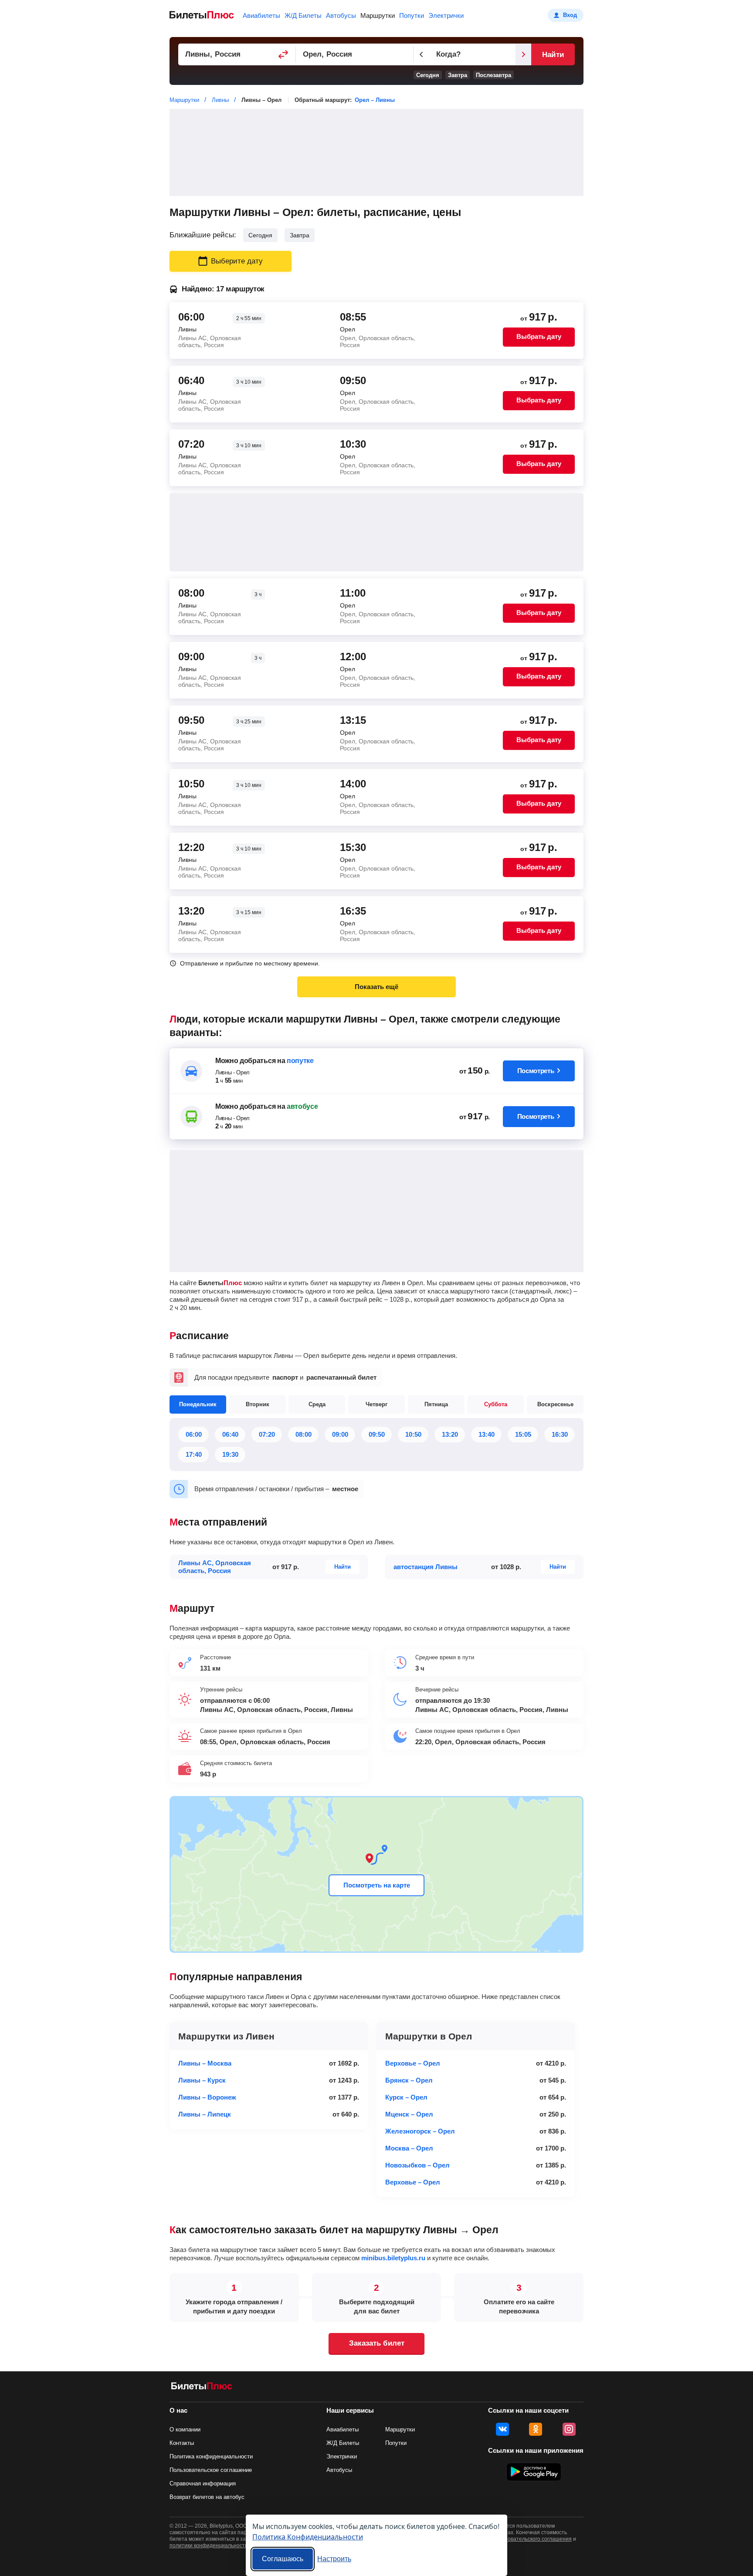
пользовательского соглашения (533, 2539)
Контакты (182, 2443)
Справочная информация (203, 2483)
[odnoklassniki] (536, 2429)
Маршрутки (378, 15)
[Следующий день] (523, 54)
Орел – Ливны (375, 100)
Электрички (446, 15)
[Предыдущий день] (421, 54)
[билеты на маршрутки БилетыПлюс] (202, 2388)
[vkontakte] (502, 2429)
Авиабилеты (261, 15)
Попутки (412, 15)
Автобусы (341, 15)
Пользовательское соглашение (211, 2470)
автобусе (302, 1106)
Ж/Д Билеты (303, 15)
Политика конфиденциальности (211, 2456)
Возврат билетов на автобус (207, 2497)
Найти (553, 55)
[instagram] (569, 2429)
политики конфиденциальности (209, 2546)
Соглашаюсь (283, 2559)
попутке (300, 1061)
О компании (185, 2429)
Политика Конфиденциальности (308, 2537)
